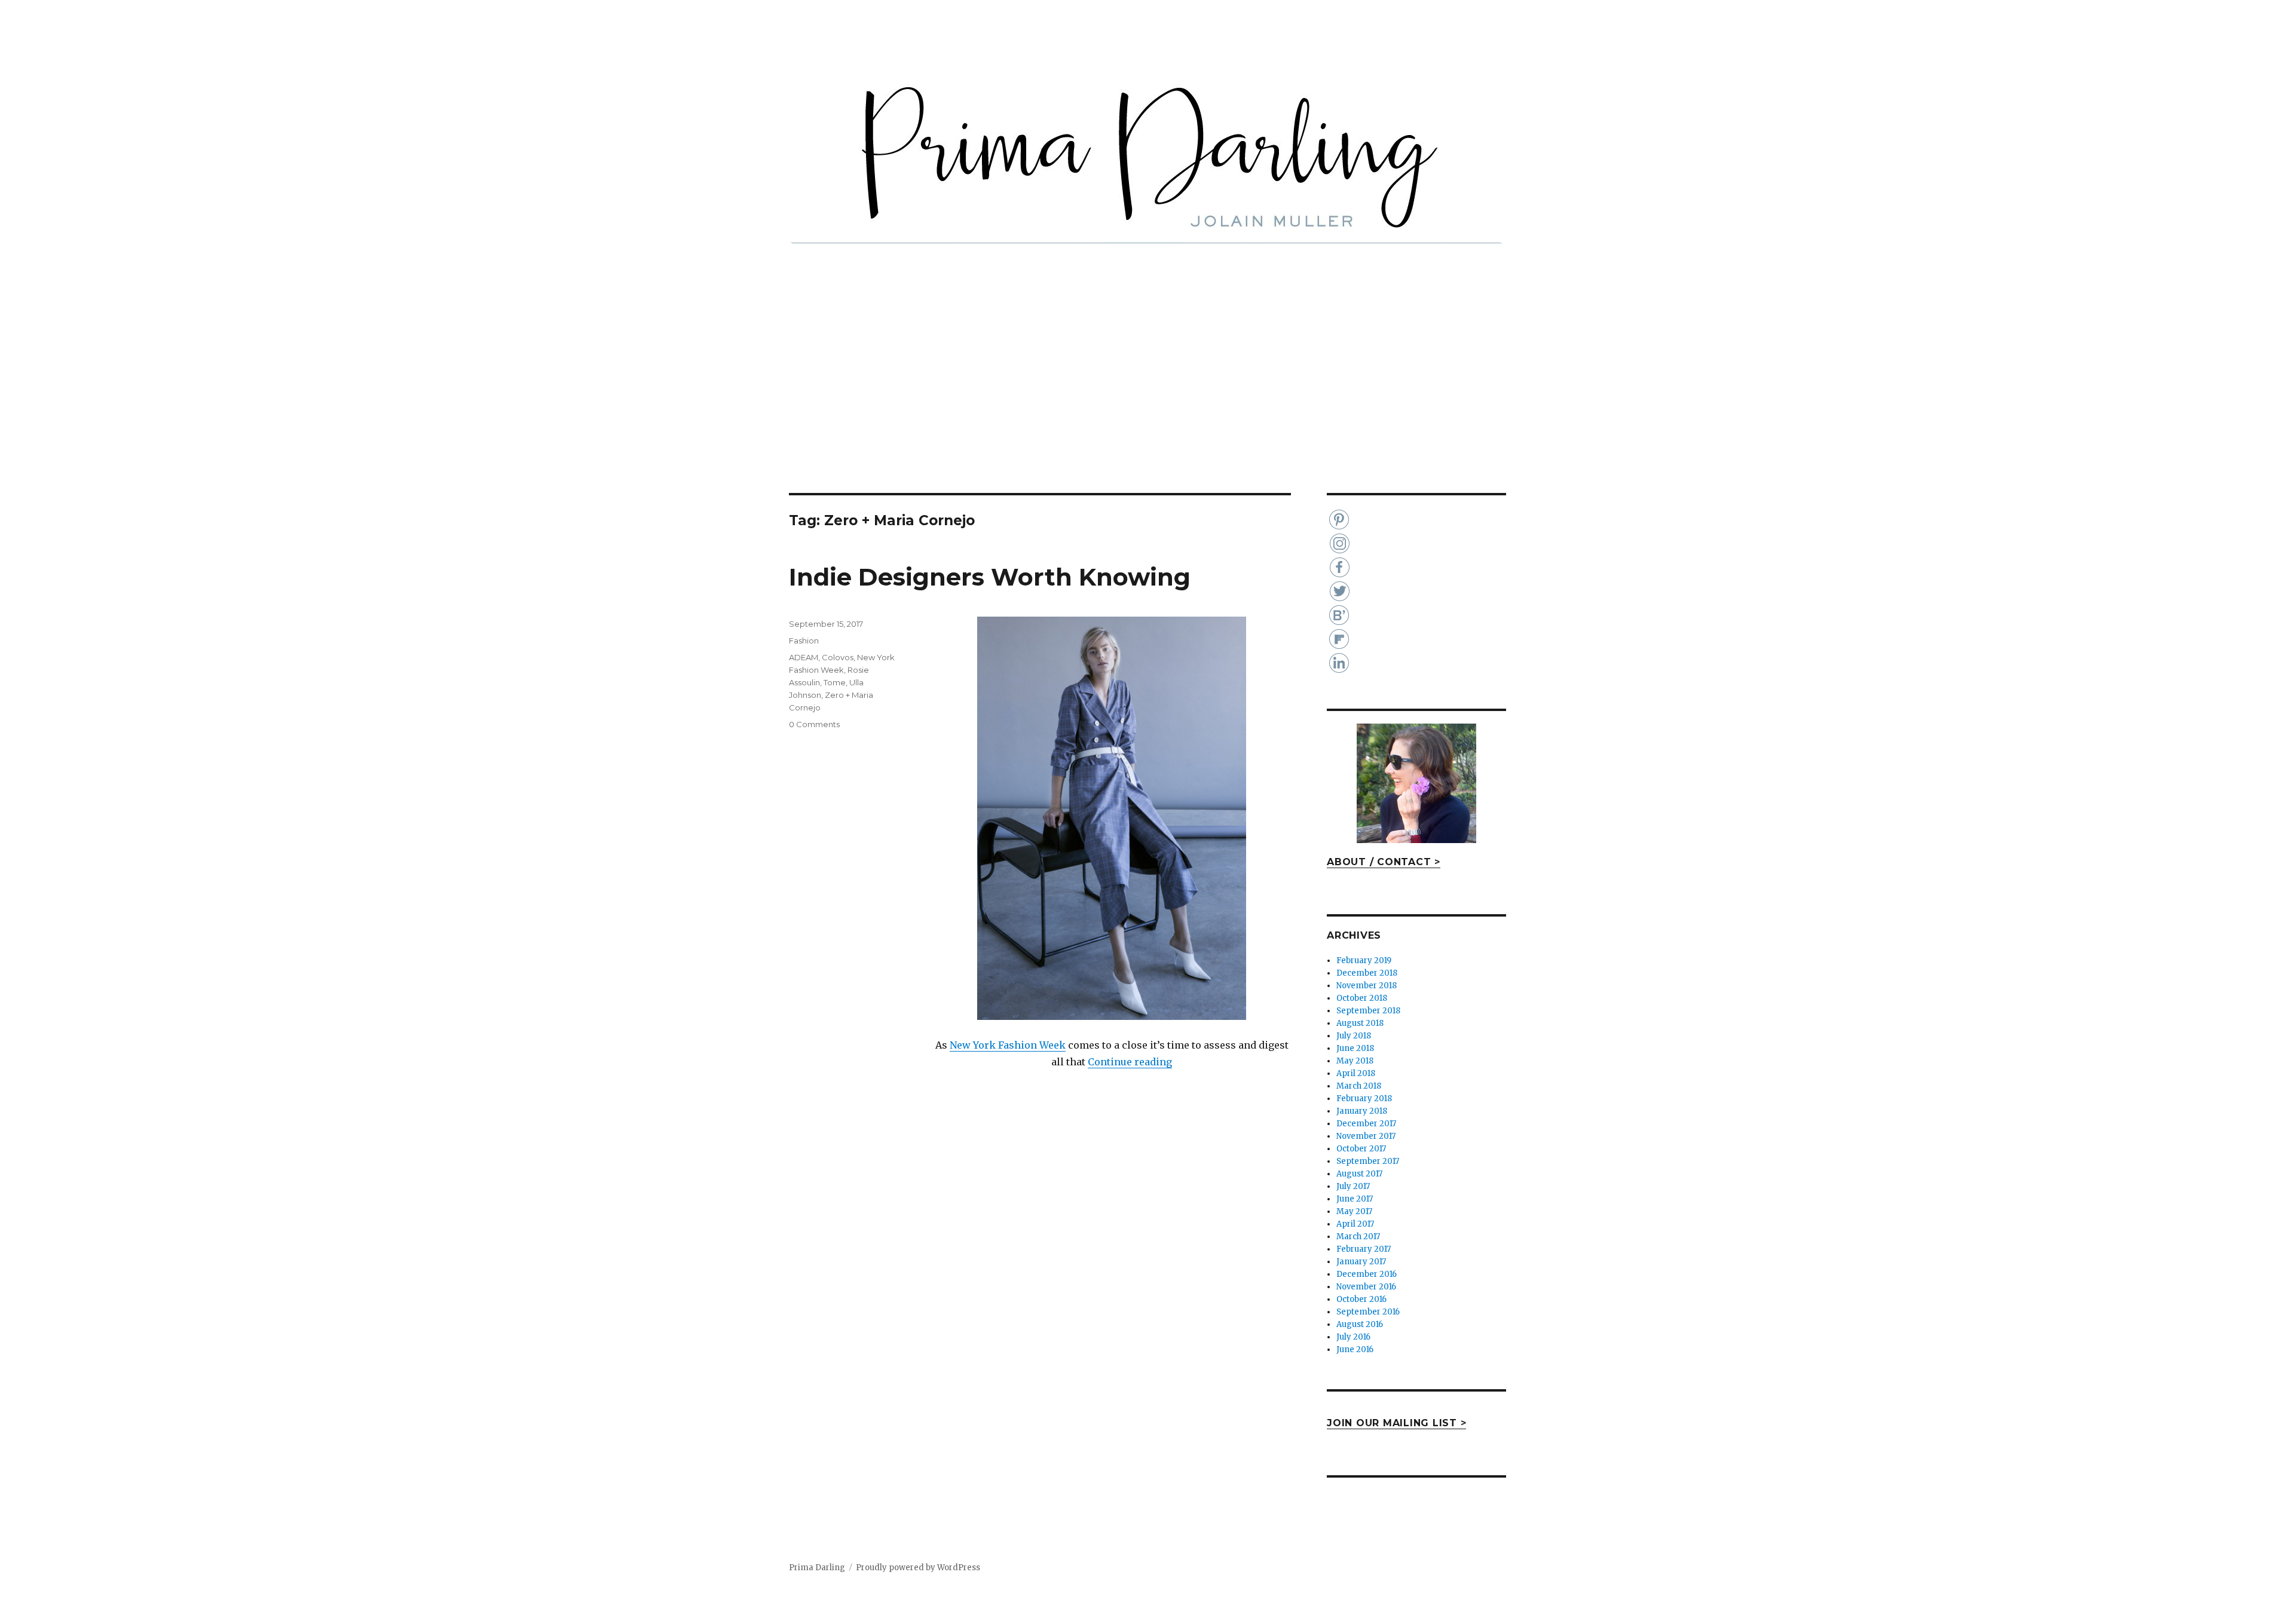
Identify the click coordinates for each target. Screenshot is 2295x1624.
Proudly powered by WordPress (918, 1568)
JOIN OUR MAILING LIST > (1396, 1423)
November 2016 (1366, 1287)
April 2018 (1356, 1073)
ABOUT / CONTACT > (1384, 862)
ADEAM (804, 657)
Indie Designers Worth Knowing (990, 577)
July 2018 (1354, 1036)
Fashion (804, 641)
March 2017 (1358, 1237)
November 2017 (1366, 1136)
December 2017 (1366, 1124)
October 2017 (1361, 1149)
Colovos (838, 657)
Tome (835, 682)
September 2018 (1368, 1011)
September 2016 (1368, 1312)
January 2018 (1362, 1111)
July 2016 (1353, 1337)
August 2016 (1360, 1324)
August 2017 (1359, 1174)
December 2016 (1367, 1274)
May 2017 (1354, 1211)
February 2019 (1364, 960)
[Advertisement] (1147, 405)
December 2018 (1367, 973)
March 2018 (1359, 1086)
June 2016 (1355, 1349)
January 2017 (1361, 1262)
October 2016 (1361, 1299)
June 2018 (1355, 1048)
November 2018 (1367, 986)
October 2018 (1362, 998)
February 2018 (1364, 1099)
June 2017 (1355, 1199)
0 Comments (814, 724)
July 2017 (1353, 1186)
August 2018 (1360, 1023)
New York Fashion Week (1008, 1045)
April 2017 (1355, 1224)
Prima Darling (817, 1568)
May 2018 (1355, 1061)
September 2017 (1368, 1161)
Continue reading (1130, 1062)
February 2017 (1364, 1249)
